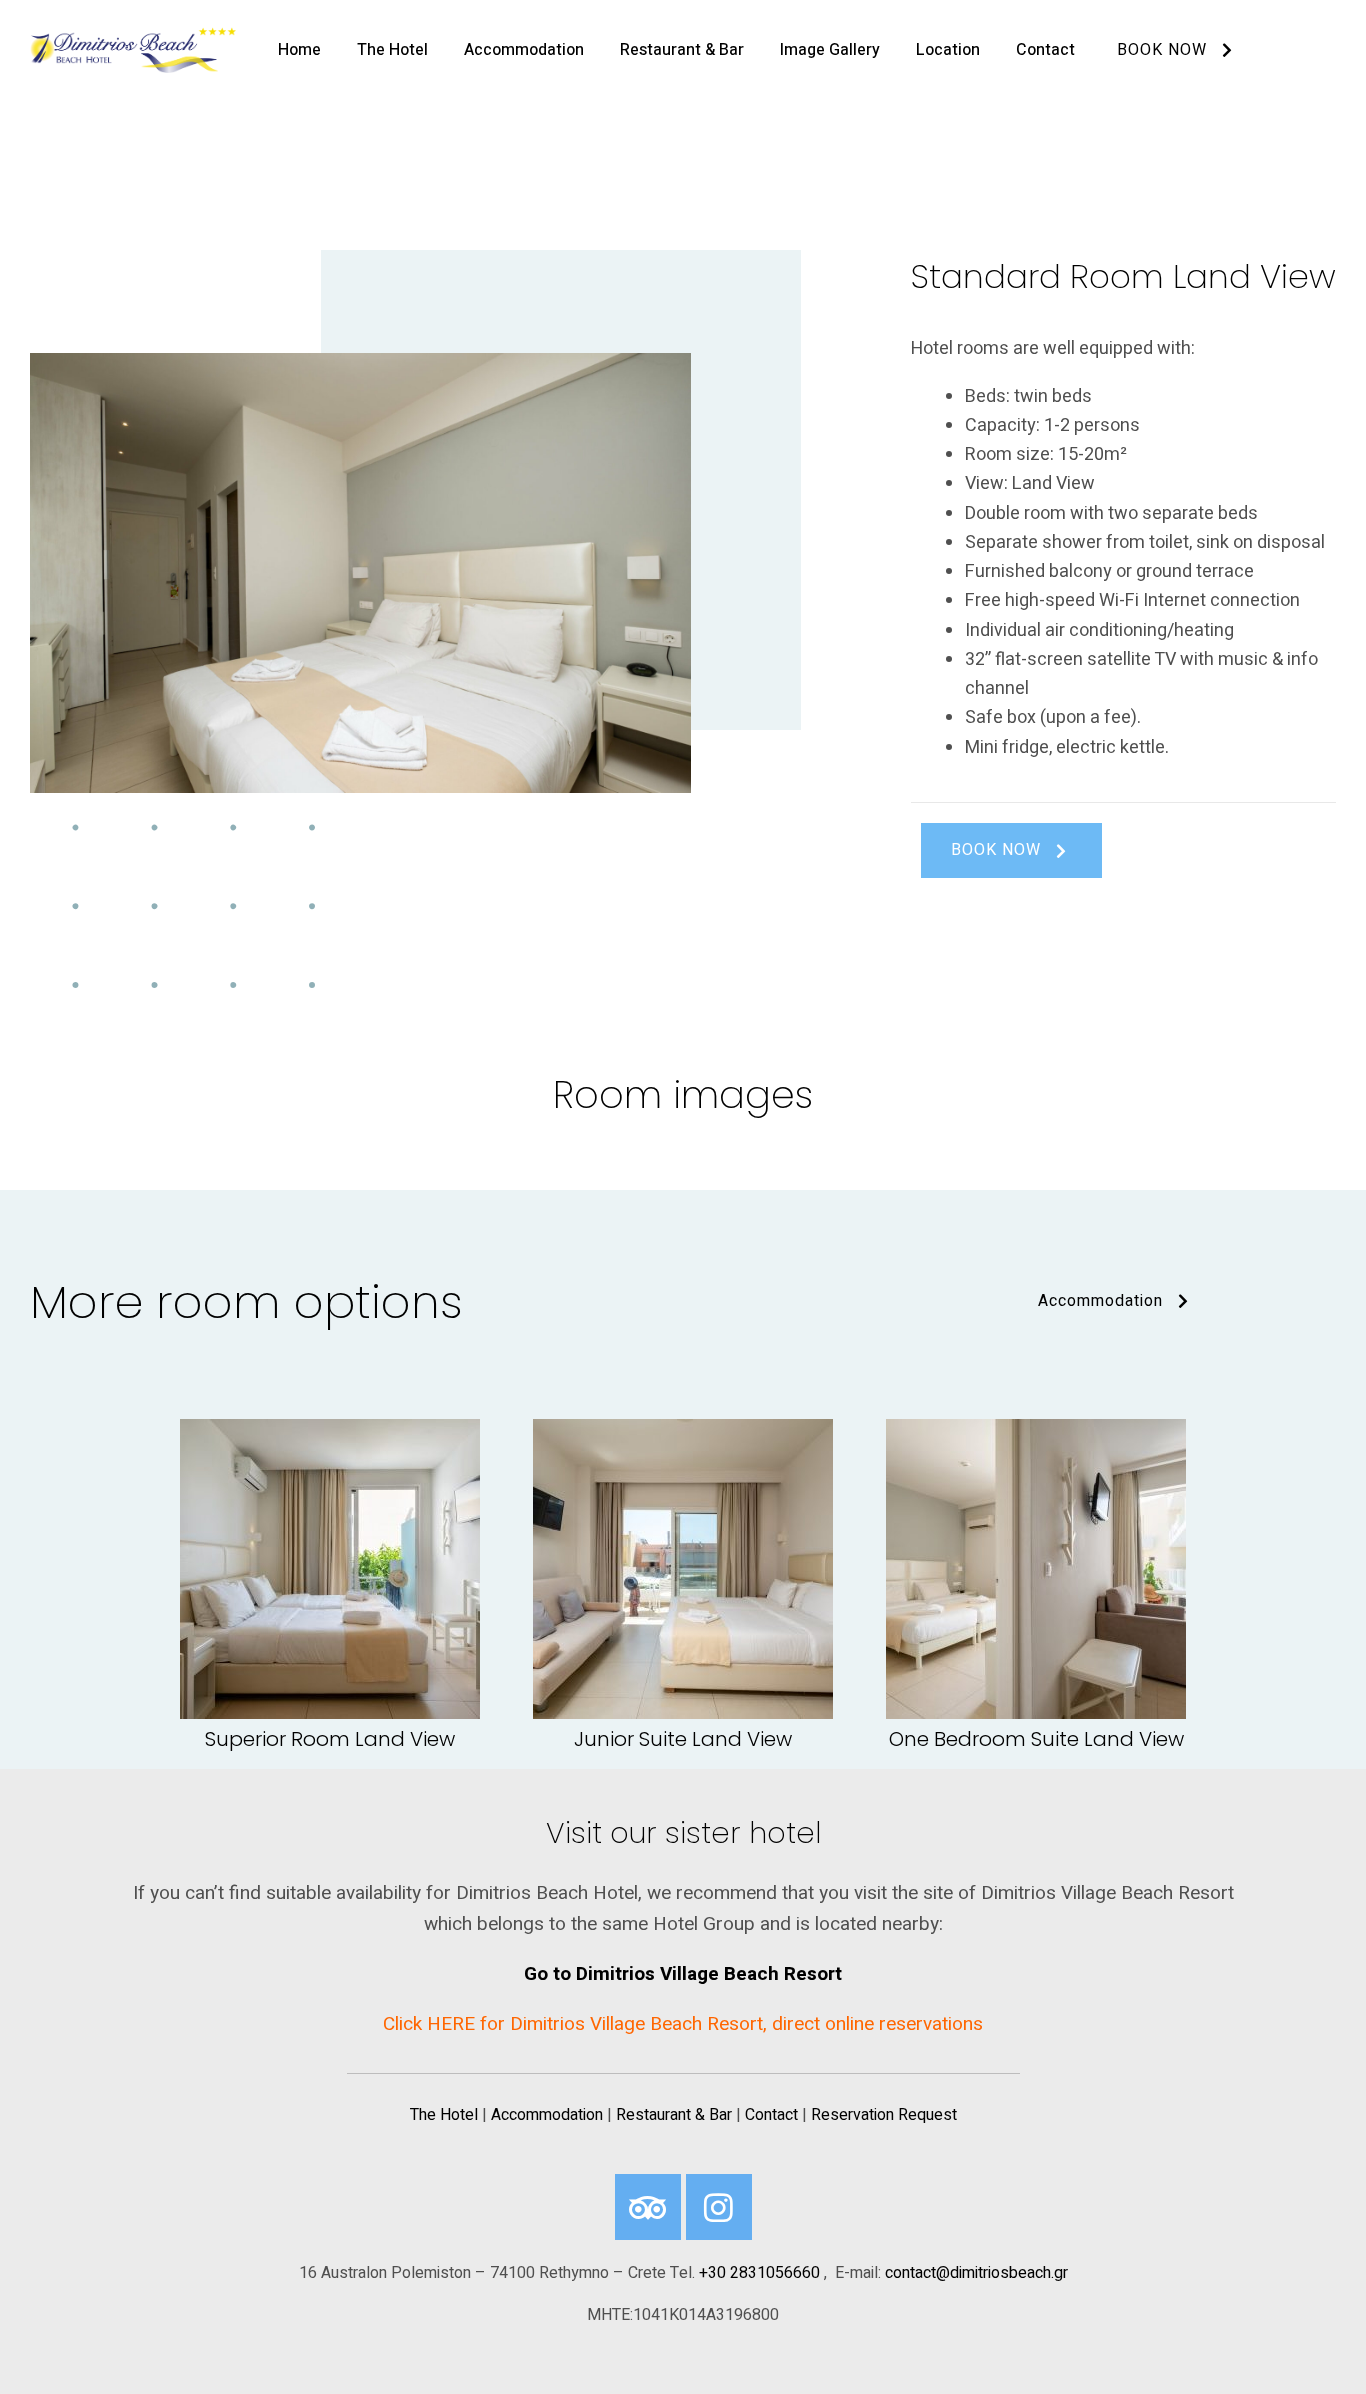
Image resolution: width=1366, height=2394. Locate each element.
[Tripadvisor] (648, 2207)
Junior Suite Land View (683, 1739)
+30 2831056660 (759, 2273)
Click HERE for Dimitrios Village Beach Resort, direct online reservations (683, 2024)
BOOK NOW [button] (1162, 50)
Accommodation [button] (1100, 1301)
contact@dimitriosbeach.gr (976, 2273)
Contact (771, 2115)
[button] (1011, 850)
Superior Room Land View (330, 1739)
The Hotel (444, 2115)
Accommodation (547, 2115)
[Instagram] (719, 2207)
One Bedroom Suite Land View (1036, 1739)
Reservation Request (884, 2115)
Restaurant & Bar (674, 2115)
